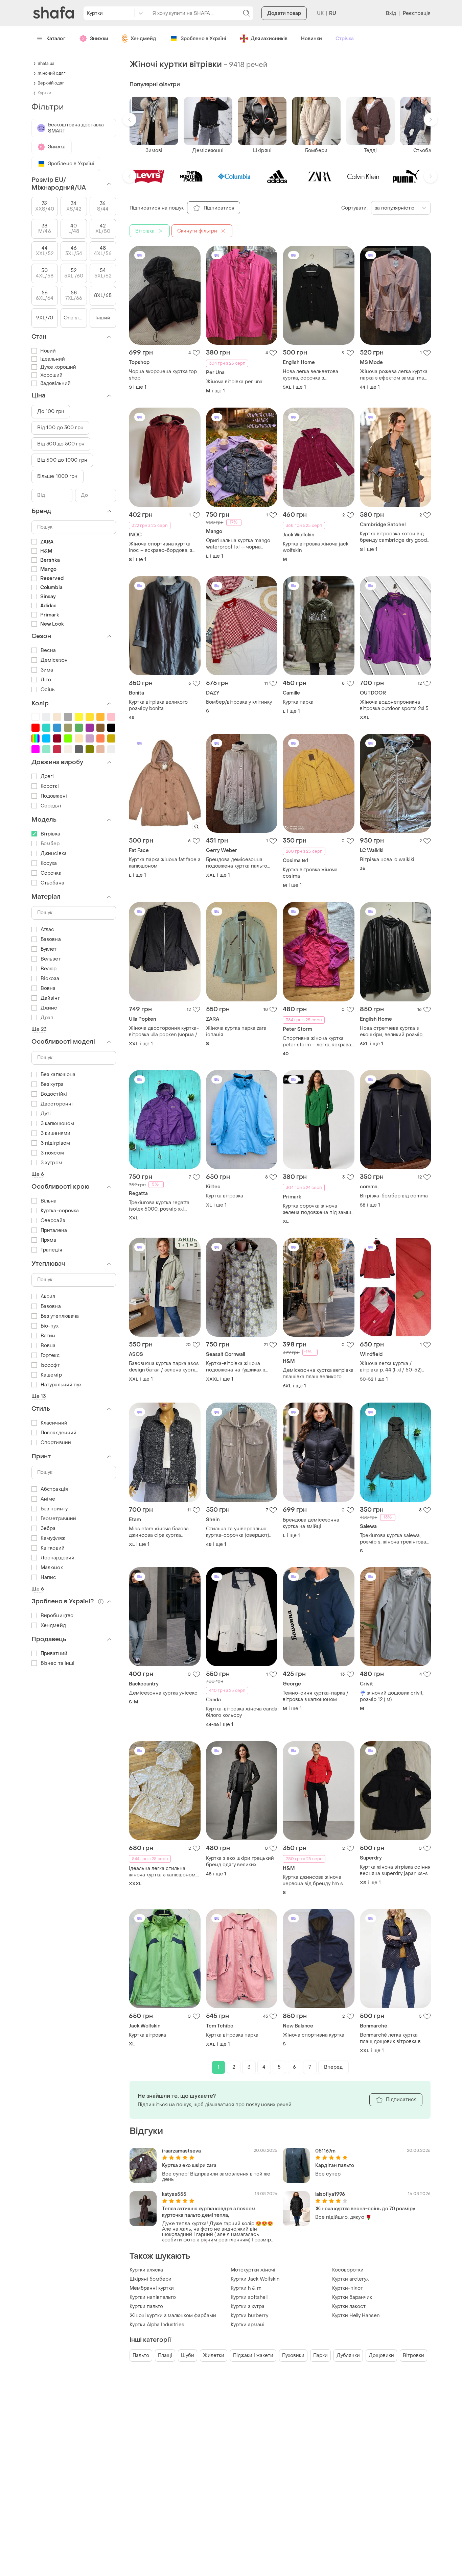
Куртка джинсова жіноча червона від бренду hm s (313, 1880)
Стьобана (52, 883)
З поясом (52, 1153)
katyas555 (174, 2194)
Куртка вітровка (225, 1196)
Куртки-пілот (348, 2288)
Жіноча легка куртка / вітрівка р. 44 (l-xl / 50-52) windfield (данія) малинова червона (391, 1367)
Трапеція (51, 1250)
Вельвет (51, 959)
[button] (130, 120)
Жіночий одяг (52, 73)
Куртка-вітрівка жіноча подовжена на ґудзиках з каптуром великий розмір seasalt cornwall (237, 1367)
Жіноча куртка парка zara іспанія (236, 1031)
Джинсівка (54, 854)
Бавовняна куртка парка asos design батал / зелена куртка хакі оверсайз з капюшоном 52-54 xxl (164, 1367)
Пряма (49, 1240)
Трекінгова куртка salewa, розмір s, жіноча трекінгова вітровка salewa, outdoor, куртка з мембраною (393, 1539)
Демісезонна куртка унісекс (163, 1693)
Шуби (188, 2355)
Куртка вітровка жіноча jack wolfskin (316, 547)
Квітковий (53, 1548)
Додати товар (284, 13)
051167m (325, 2151)
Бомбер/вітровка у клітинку (239, 702)
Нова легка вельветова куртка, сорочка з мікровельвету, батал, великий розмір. (310, 375)
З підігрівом (55, 1143)
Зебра (48, 1528)
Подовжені (54, 796)
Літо (46, 680)
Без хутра (52, 1084)
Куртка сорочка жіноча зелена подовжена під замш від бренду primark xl (317, 1209)
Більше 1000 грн (57, 476)
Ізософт (50, 1365)
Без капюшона (58, 1075)
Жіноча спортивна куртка (314, 2035)
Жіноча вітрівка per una (234, 382)
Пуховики (293, 2355)
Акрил (48, 1297)
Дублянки (348, 2355)
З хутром (51, 1163)
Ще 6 (38, 1174)
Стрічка (345, 39)
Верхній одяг (51, 83)
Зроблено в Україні (203, 39)
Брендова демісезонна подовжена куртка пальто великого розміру (237, 863)
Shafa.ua (46, 64)
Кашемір (51, 1375)
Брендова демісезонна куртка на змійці (311, 1523)
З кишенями (55, 1133)
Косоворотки (348, 2270)
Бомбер (50, 844)
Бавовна (51, 939)
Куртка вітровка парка (232, 2035)
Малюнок (52, 1568)
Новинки (311, 39)
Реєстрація (417, 13)
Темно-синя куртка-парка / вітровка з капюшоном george (316, 1696)
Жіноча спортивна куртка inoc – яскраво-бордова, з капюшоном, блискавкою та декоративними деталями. (162, 547)
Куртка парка (298, 702)
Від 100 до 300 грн (60, 428)
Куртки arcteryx (350, 2279)
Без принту (54, 1509)
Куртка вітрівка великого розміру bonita (158, 705)
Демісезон (54, 660)
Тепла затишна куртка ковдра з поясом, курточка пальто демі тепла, (209, 2212)
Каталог (56, 39)
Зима (47, 670)
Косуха (49, 863)
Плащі (165, 2355)
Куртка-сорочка (60, 1211)
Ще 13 (39, 1396)
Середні (51, 806)
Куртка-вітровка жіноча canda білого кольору (242, 1712)
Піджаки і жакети (253, 2355)
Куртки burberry (249, 2316)
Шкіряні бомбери (151, 2279)
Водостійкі (54, 1094)
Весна (48, 650)
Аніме (48, 1499)
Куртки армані (248, 2325)
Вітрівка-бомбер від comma (394, 1196)
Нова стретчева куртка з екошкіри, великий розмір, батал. (392, 1031)
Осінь (48, 690)
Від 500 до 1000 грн (62, 460)
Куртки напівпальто (153, 2297)
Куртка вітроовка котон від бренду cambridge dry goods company (395, 537)
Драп (47, 1018)
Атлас (48, 930)
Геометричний (58, 1519)
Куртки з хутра (248, 2306)
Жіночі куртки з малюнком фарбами (173, 2316)
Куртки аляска (146, 2270)
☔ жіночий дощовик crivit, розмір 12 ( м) (392, 1696)
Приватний (54, 1654)
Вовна (48, 988)
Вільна (49, 1201)
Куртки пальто (146, 2306)
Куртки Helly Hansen (356, 2316)
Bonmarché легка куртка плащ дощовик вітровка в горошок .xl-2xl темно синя (392, 2038)
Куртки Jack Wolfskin (255, 2279)
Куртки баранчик (352, 2297)
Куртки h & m (246, 2288)
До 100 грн (51, 411)
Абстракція (54, 1489)
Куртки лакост (349, 2306)
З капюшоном (57, 1124)
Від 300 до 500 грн (61, 444)
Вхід (391, 13)
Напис (49, 1577)
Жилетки (214, 2355)
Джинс (49, 1008)
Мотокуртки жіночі (253, 2270)
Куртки (44, 93)
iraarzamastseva (181, 2151)
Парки (320, 2355)
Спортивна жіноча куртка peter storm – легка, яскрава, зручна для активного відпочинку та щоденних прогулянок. (317, 1042)
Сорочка (51, 873)
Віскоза (50, 979)
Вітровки (413, 2355)
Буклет (49, 949)
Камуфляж (53, 1538)
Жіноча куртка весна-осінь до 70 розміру (365, 2209)
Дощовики (381, 2355)
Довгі (47, 776)
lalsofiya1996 (330, 2194)
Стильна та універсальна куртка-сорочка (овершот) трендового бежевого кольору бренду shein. (237, 1532)
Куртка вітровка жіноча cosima (310, 873)
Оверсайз (53, 1221)
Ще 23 (39, 1029)
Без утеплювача (60, 1316)
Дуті (46, 1114)
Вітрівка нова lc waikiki (387, 860)
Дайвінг (50, 998)
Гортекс (50, 1355)
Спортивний (56, 1443)
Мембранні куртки (152, 2288)
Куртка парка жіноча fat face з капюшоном (165, 863)
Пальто (141, 2355)
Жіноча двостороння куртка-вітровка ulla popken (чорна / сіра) (164, 1031)
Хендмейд (143, 39)
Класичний (54, 1423)
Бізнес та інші (57, 1663)
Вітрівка (50, 834)
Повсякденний (59, 1433)
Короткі (50, 786)
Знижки (99, 39)
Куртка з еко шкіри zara (189, 2166)
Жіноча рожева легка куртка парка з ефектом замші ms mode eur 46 (394, 375)
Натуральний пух (61, 1385)
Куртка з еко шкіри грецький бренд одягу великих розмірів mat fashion (240, 1862)
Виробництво (57, 1616)
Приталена (54, 1230)
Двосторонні (57, 1104)
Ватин (48, 1336)
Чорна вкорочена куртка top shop (163, 375)
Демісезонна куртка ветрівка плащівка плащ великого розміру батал (318, 1374)
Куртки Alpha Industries (157, 2325)
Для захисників (269, 39)
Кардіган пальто (335, 2166)
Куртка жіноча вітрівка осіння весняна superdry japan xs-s (395, 1870)
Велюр (49, 969)
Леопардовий (57, 1558)
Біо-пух (50, 1326)
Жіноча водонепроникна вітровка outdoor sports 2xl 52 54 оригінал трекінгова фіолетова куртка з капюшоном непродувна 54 (396, 705)
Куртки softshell (249, 2297)
